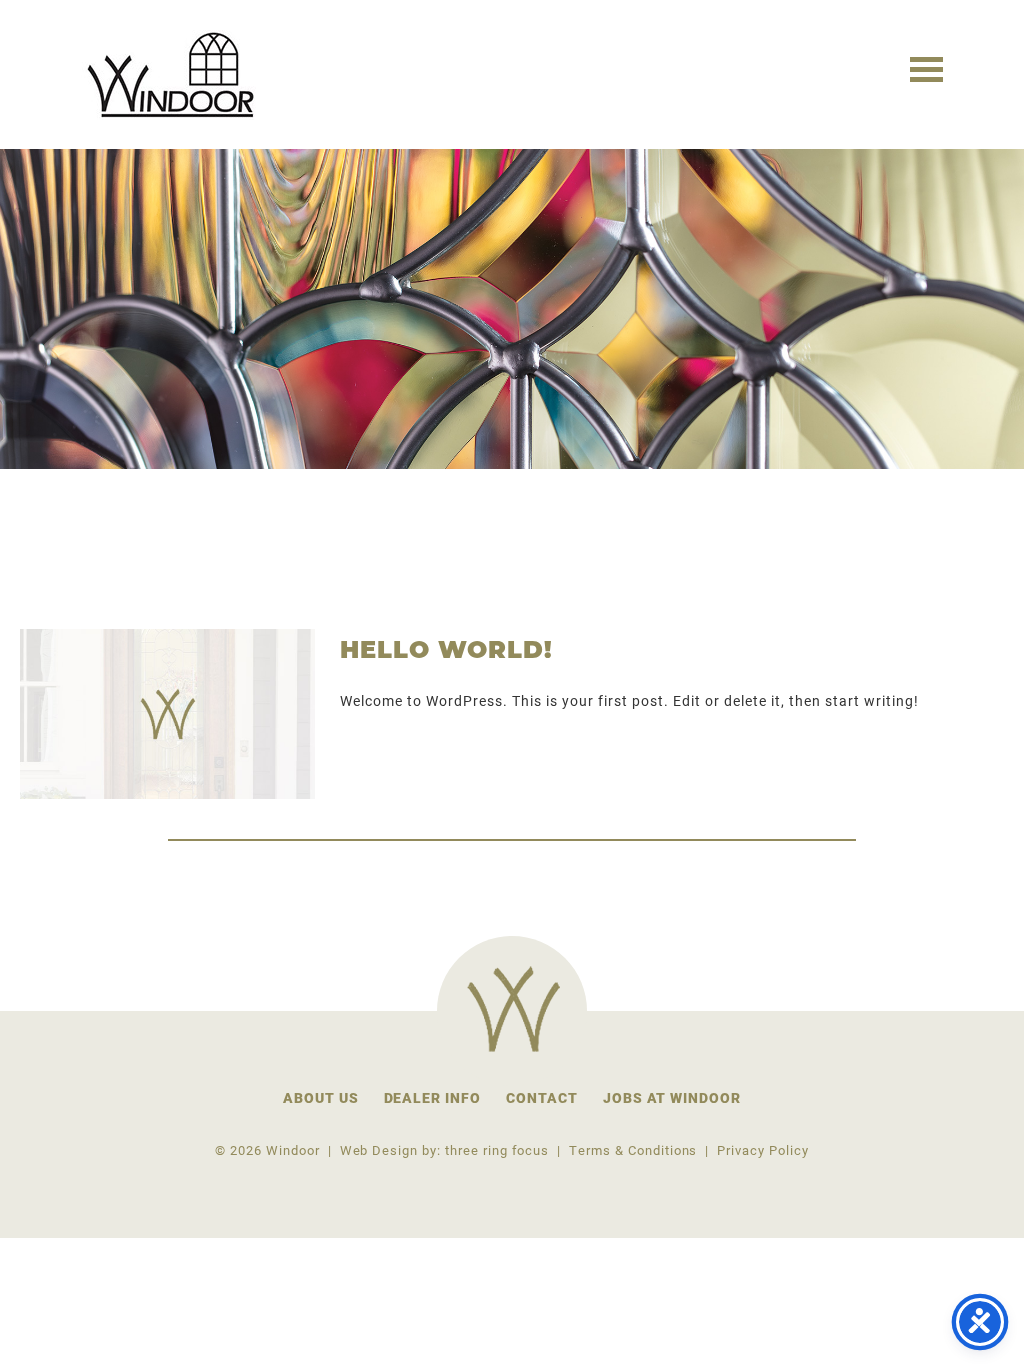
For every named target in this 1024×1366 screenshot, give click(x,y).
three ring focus (497, 1149)
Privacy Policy (762, 1149)
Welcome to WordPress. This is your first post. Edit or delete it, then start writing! (629, 700)
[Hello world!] (167, 714)
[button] (926, 67)
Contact (542, 1097)
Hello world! (446, 652)
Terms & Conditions (633, 1149)
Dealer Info (433, 1097)
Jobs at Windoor (672, 1097)
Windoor (174, 75)
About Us (321, 1097)
